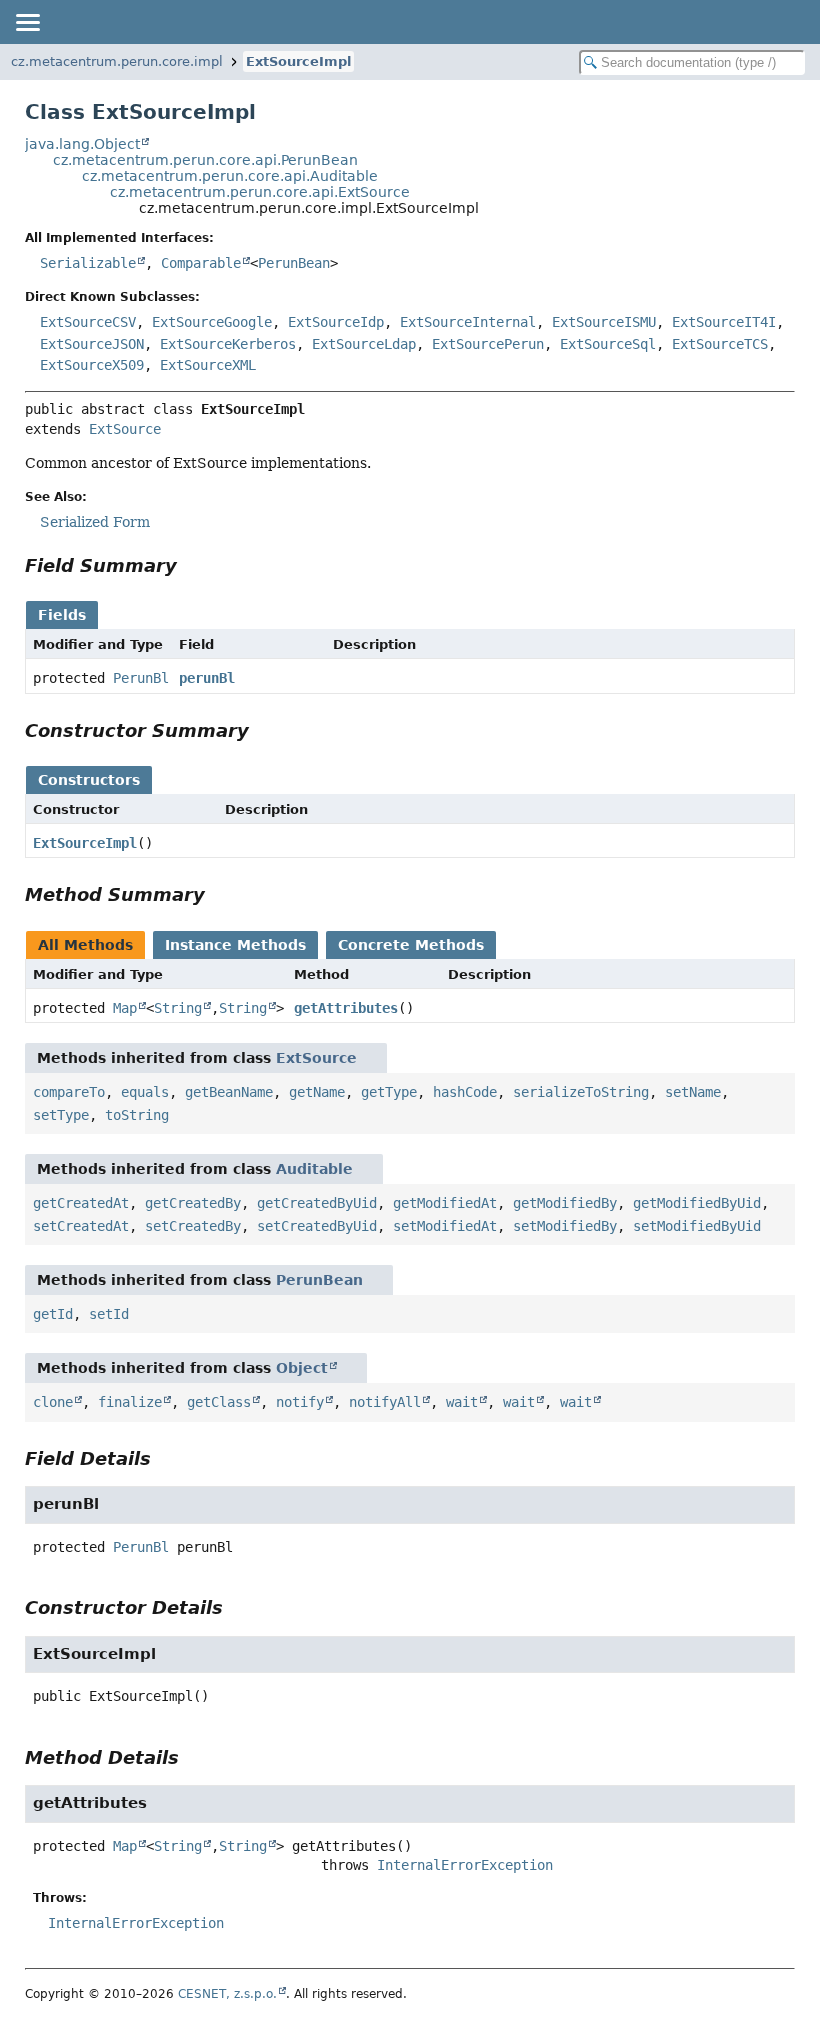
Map (125, 1008)
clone (53, 1402)
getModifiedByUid (697, 1203)
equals (145, 1092)
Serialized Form (95, 522)
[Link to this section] (191, 565)
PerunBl (141, 678)
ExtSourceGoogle (212, 322)
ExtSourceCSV (88, 322)
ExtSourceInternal (468, 322)
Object (302, 1368)
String (178, 1008)
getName (317, 1092)
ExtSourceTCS (720, 344)
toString (137, 1115)
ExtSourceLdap (364, 344)
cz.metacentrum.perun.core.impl (117, 61)
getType (389, 1092)
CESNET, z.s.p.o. (227, 1994)
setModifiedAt (445, 1226)
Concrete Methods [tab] (411, 945)
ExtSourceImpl (298, 61)
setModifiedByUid (697, 1226)
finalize (130, 1402)
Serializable (88, 263)
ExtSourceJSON (92, 344)
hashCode (465, 1092)
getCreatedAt (81, 1203)
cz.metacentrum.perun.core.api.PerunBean (205, 160)
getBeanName (229, 1092)
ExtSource (125, 429)
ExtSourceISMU (604, 322)
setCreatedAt (81, 1226)
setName (693, 1092)
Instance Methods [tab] (235, 945)
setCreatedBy (193, 1226)
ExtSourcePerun (488, 344)
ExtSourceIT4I (724, 322)
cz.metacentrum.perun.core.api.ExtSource (260, 192)
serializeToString (581, 1092)
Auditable (314, 1169)
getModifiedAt (445, 1203)
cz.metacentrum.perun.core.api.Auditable (230, 176)
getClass (219, 1402)
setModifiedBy (565, 1226)
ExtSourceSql (608, 344)
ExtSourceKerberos (228, 344)
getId (53, 1314)
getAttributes (346, 1008)
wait (462, 1402)
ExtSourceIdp (336, 322)
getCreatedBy (193, 1203)
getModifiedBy (565, 1203)
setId (109, 1314)
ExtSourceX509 (92, 365)
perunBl (207, 678)
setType (61, 1115)
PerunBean (294, 263)
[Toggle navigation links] (27, 22)
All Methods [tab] (85, 945)
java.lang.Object (82, 144)
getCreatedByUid (317, 1203)
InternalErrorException (465, 1865)
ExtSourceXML (208, 365)
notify (300, 1402)
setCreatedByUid (317, 1226)
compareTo (69, 1092)
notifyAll (385, 1402)
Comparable (201, 263)
